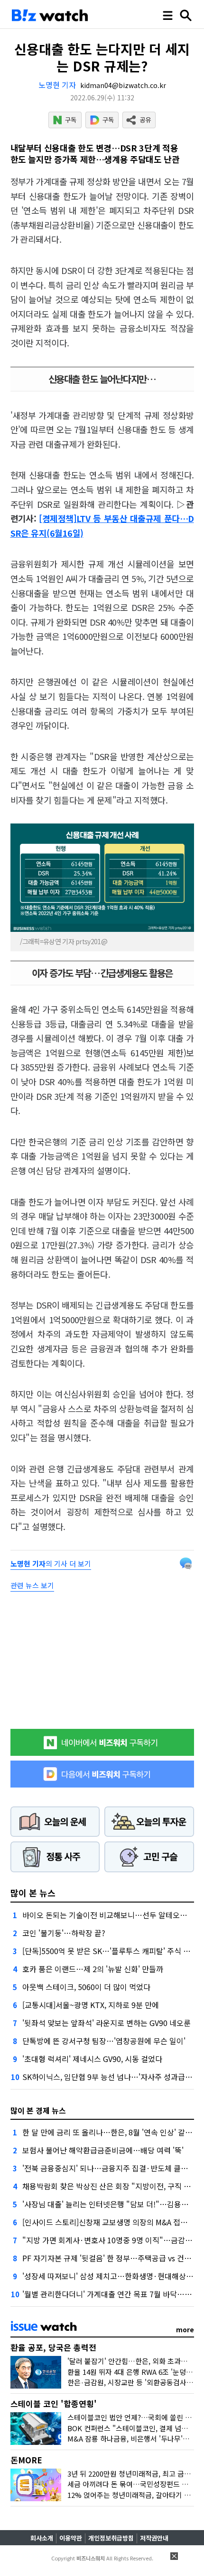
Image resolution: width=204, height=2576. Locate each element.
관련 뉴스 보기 (32, 1585)
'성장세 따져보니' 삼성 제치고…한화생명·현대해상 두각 (112, 2276)
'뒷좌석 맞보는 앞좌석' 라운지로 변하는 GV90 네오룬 (107, 2023)
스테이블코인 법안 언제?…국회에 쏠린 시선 (133, 2417)
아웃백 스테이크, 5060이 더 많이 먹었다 (86, 1987)
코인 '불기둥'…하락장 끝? (64, 1933)
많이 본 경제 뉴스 (38, 2110)
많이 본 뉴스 (33, 1893)
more (185, 2329)
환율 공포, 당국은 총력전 (53, 2347)
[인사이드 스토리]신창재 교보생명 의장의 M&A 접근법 (108, 2222)
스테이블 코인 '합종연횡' (54, 2403)
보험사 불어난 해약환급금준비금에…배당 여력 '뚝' (103, 2150)
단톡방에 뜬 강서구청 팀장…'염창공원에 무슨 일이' (104, 2041)
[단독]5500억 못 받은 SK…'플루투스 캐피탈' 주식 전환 (110, 1951)
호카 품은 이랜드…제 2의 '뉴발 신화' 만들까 (93, 1969)
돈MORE (26, 2460)
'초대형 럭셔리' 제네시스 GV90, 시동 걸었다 (92, 2059)
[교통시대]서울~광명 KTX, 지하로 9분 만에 (91, 2005)
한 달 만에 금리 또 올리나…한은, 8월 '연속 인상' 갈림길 (111, 2132)
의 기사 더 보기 (51, 1563)
